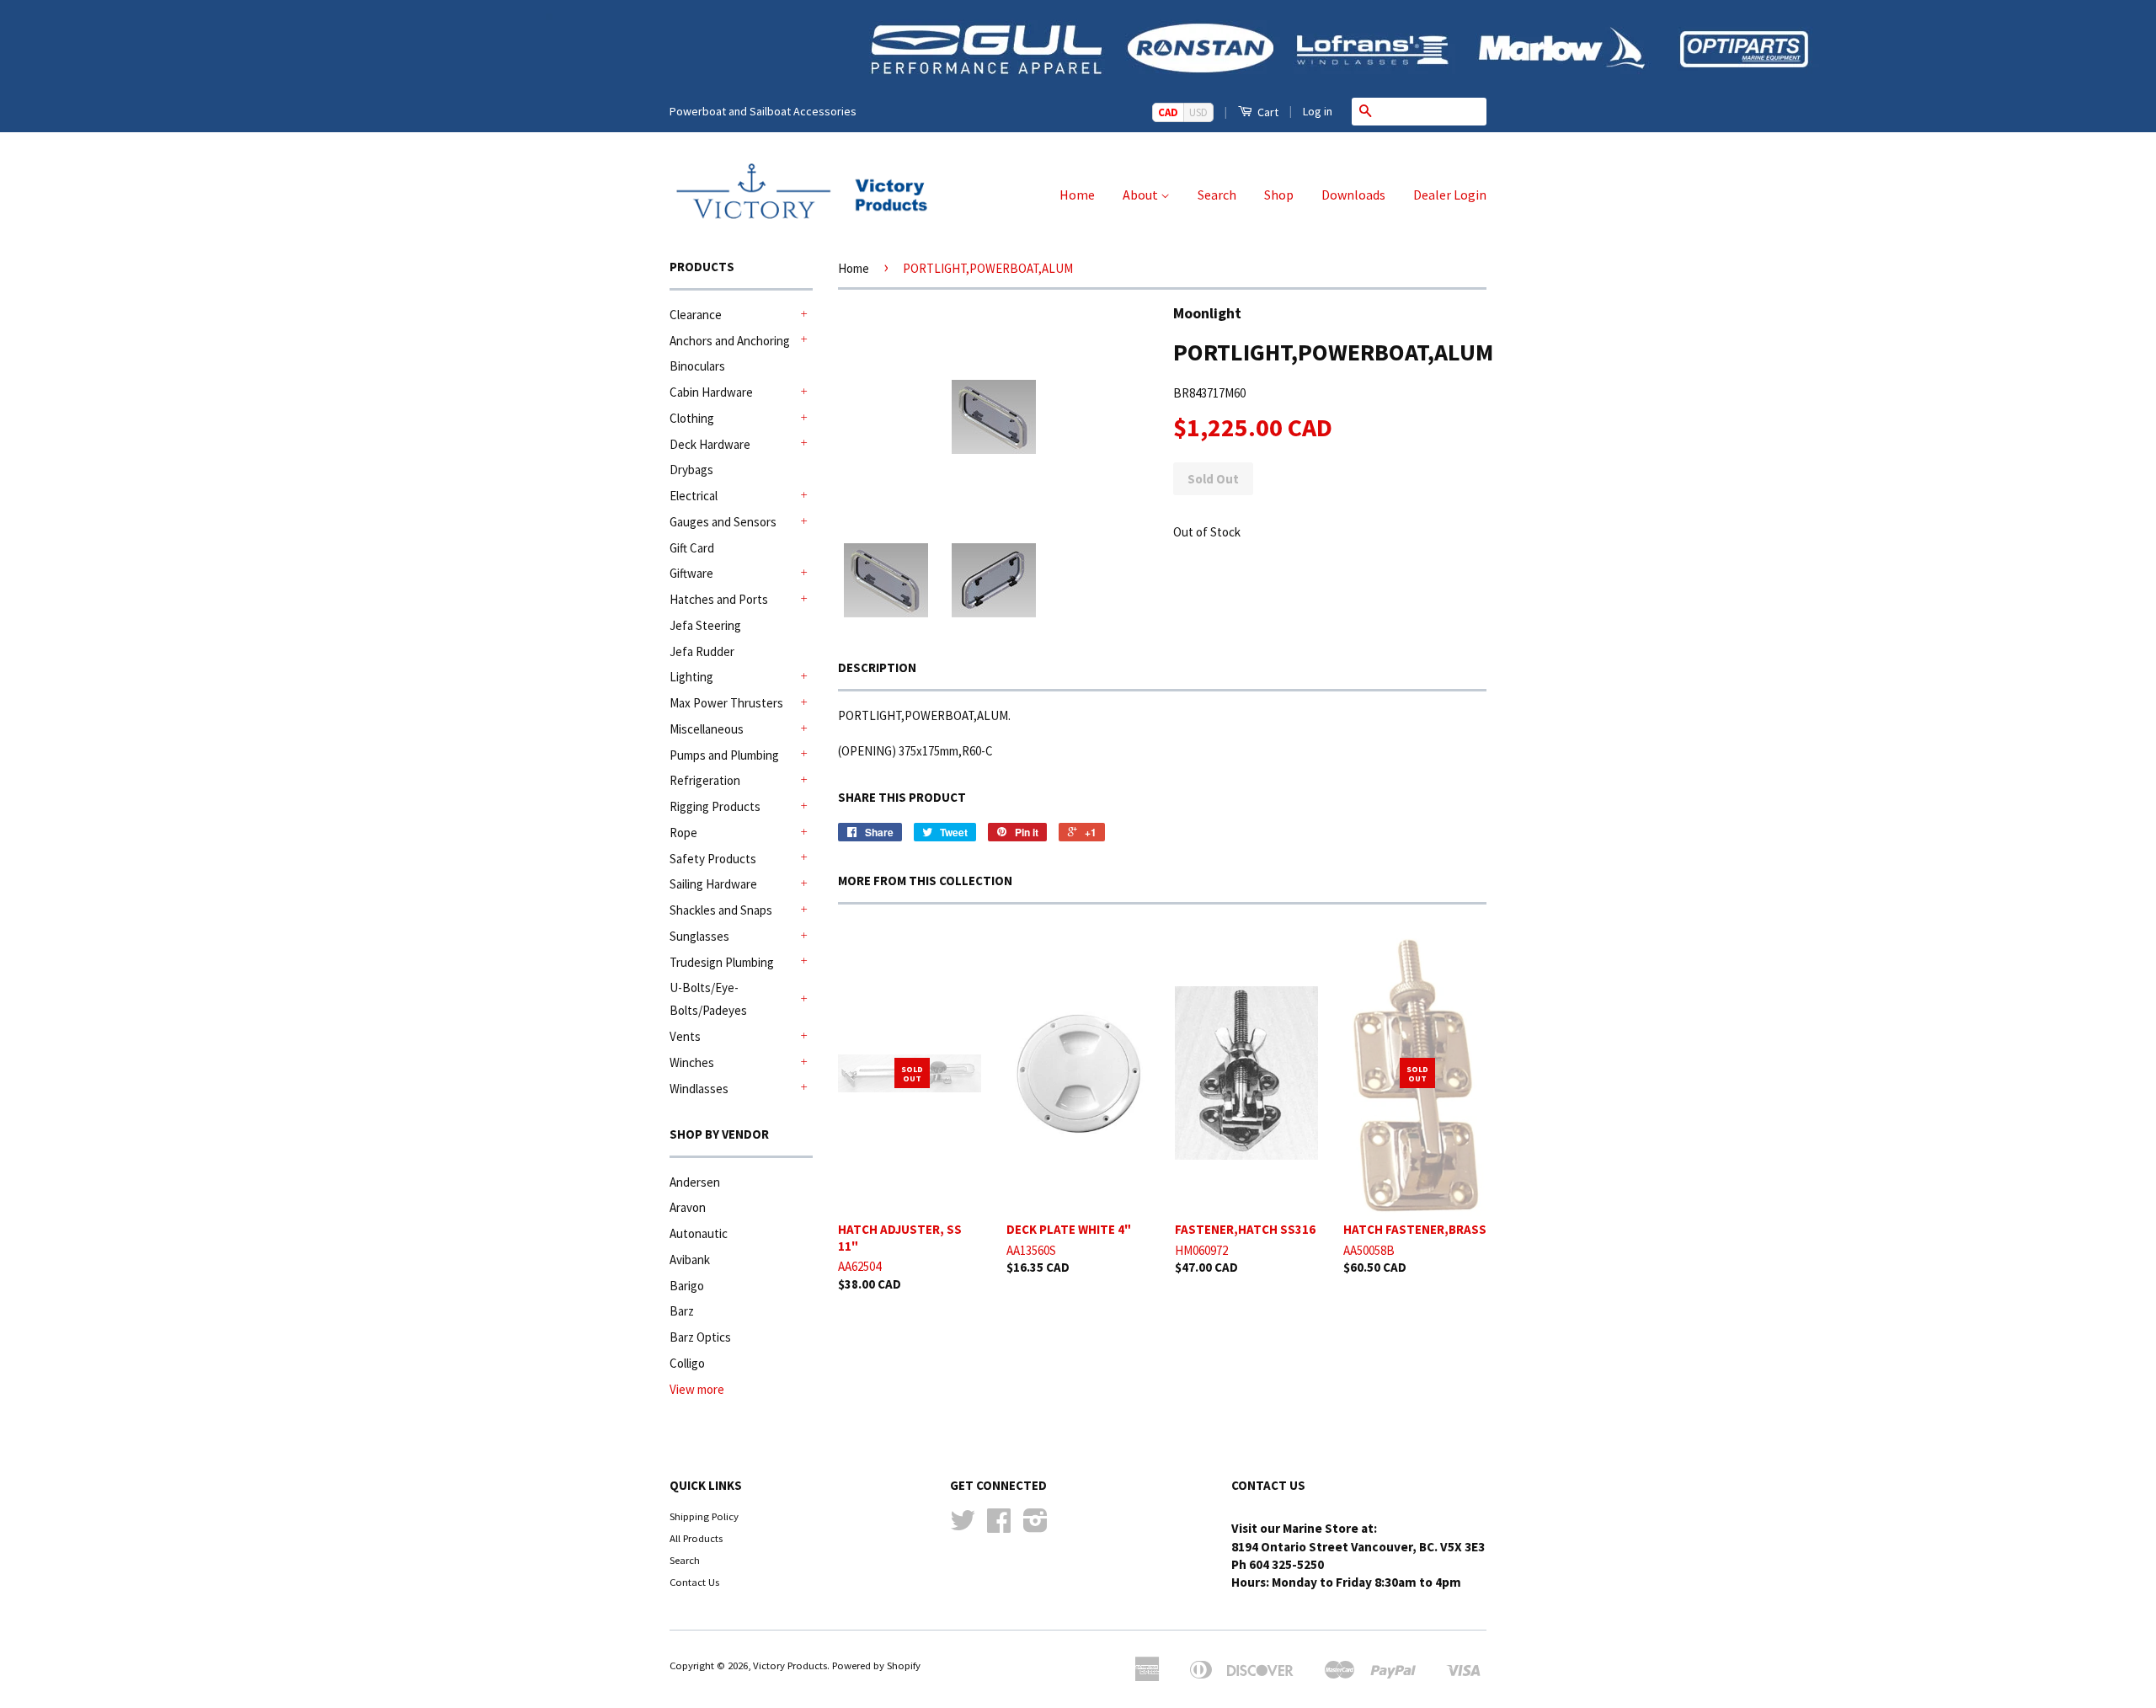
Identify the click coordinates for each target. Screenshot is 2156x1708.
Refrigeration (705, 780)
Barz (682, 1311)
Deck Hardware (710, 444)
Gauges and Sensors (723, 522)
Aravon (688, 1207)
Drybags (691, 470)
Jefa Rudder (702, 651)
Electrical (694, 496)
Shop (1279, 195)
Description (877, 667)
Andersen (695, 1182)
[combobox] (1433, 111)
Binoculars (697, 366)
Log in (1318, 111)
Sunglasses (699, 936)
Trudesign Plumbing (722, 962)
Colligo (687, 1363)
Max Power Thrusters (726, 703)
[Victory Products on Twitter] (963, 1526)
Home (1077, 195)
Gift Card (692, 548)
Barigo (687, 1286)
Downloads (1353, 195)
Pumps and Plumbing (724, 755)
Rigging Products (715, 806)
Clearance (696, 315)
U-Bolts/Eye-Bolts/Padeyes (708, 999)
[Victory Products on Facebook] (999, 1526)
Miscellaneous (707, 729)
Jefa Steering (705, 625)
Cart (1267, 112)
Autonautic (699, 1233)
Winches (692, 1062)
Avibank (690, 1260)
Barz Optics (700, 1337)
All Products (696, 1538)
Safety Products (713, 859)
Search (1217, 195)
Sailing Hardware (713, 884)
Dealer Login (1450, 195)
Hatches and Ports (719, 599)
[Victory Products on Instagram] (1035, 1526)
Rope (683, 833)
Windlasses (699, 1089)
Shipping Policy (704, 1516)
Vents (685, 1036)
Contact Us (694, 1582)
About (1142, 195)
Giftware (691, 573)
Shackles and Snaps (721, 910)
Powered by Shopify (876, 1665)
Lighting (691, 677)
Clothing (692, 418)
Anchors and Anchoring (730, 341)
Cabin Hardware (711, 392)
